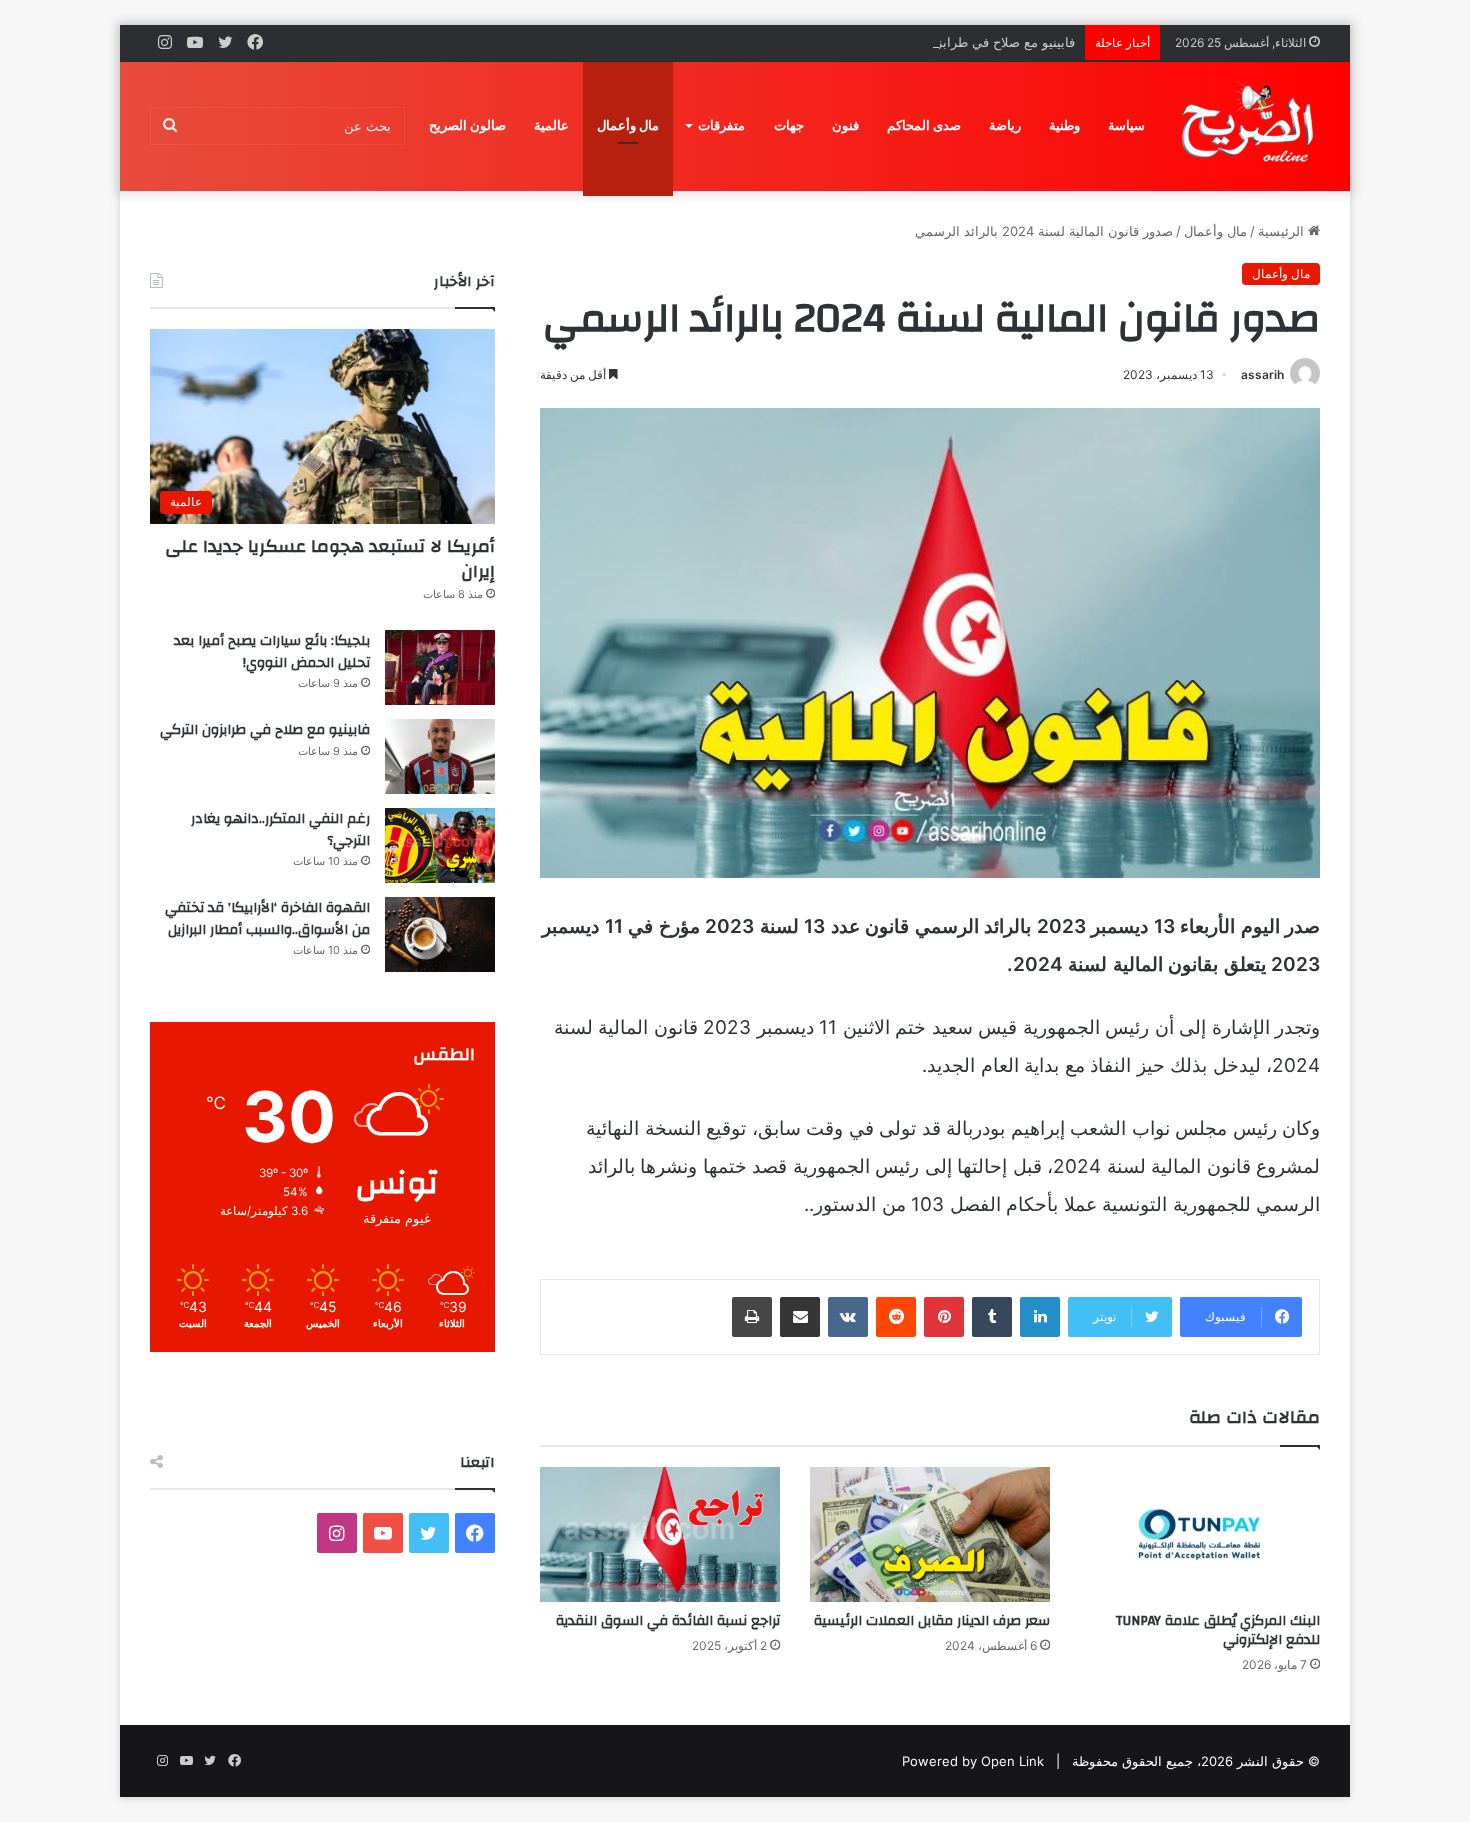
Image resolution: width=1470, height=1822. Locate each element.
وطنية (1064, 125)
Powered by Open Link (973, 1761)
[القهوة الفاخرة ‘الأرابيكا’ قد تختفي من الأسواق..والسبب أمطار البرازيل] (440, 934)
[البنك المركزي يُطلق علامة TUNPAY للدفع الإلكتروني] (1200, 1534)
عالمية (551, 125)
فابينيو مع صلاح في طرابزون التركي (977, 42)
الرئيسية (1283, 231)
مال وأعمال (628, 125)
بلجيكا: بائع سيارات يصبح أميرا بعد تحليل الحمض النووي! (272, 652)
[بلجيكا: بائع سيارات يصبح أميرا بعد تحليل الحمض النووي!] (440, 667)
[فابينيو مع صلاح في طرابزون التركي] (440, 756)
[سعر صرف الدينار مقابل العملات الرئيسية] (930, 1534)
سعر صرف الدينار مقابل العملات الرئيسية (932, 1621)
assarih (1262, 374)
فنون (845, 125)
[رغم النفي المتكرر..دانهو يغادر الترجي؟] (440, 845)
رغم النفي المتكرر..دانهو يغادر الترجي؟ (280, 830)
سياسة (1126, 125)
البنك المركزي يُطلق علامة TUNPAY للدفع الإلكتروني (1217, 1630)
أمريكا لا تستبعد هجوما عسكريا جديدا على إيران (330, 559)
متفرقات (721, 125)
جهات (789, 125)
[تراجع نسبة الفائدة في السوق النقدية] (660, 1534)
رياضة (1005, 125)
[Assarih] (1251, 126)
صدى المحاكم (924, 125)
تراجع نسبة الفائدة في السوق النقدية (668, 1621)
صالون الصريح (467, 125)
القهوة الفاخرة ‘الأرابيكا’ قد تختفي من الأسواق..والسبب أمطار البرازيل (267, 919)
